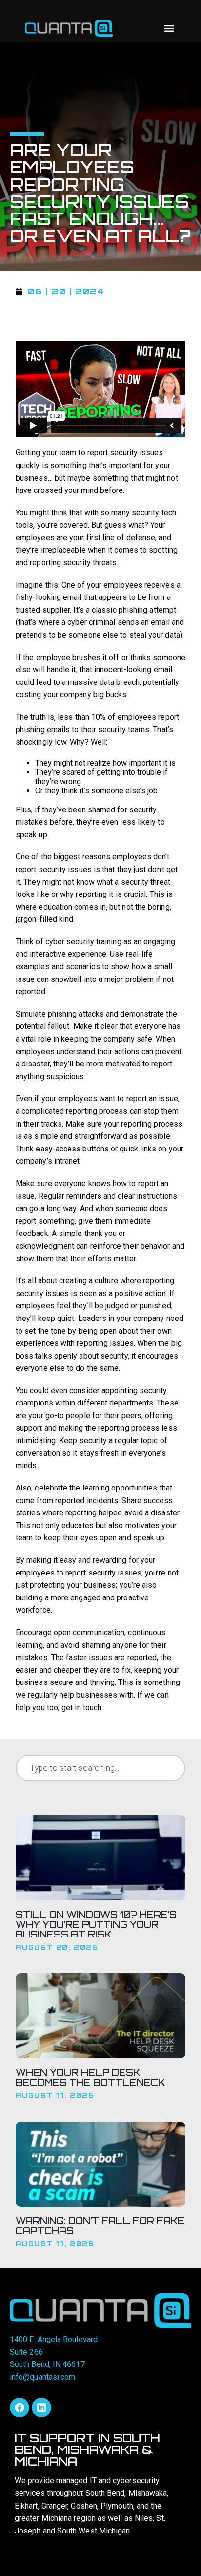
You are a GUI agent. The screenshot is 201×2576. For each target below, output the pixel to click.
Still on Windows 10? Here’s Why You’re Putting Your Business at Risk (96, 1924)
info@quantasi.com (42, 2377)
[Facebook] (20, 2407)
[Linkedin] (41, 2407)
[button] (169, 28)
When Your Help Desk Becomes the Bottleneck (90, 2077)
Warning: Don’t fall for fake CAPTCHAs (100, 2226)
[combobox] (100, 1768)
